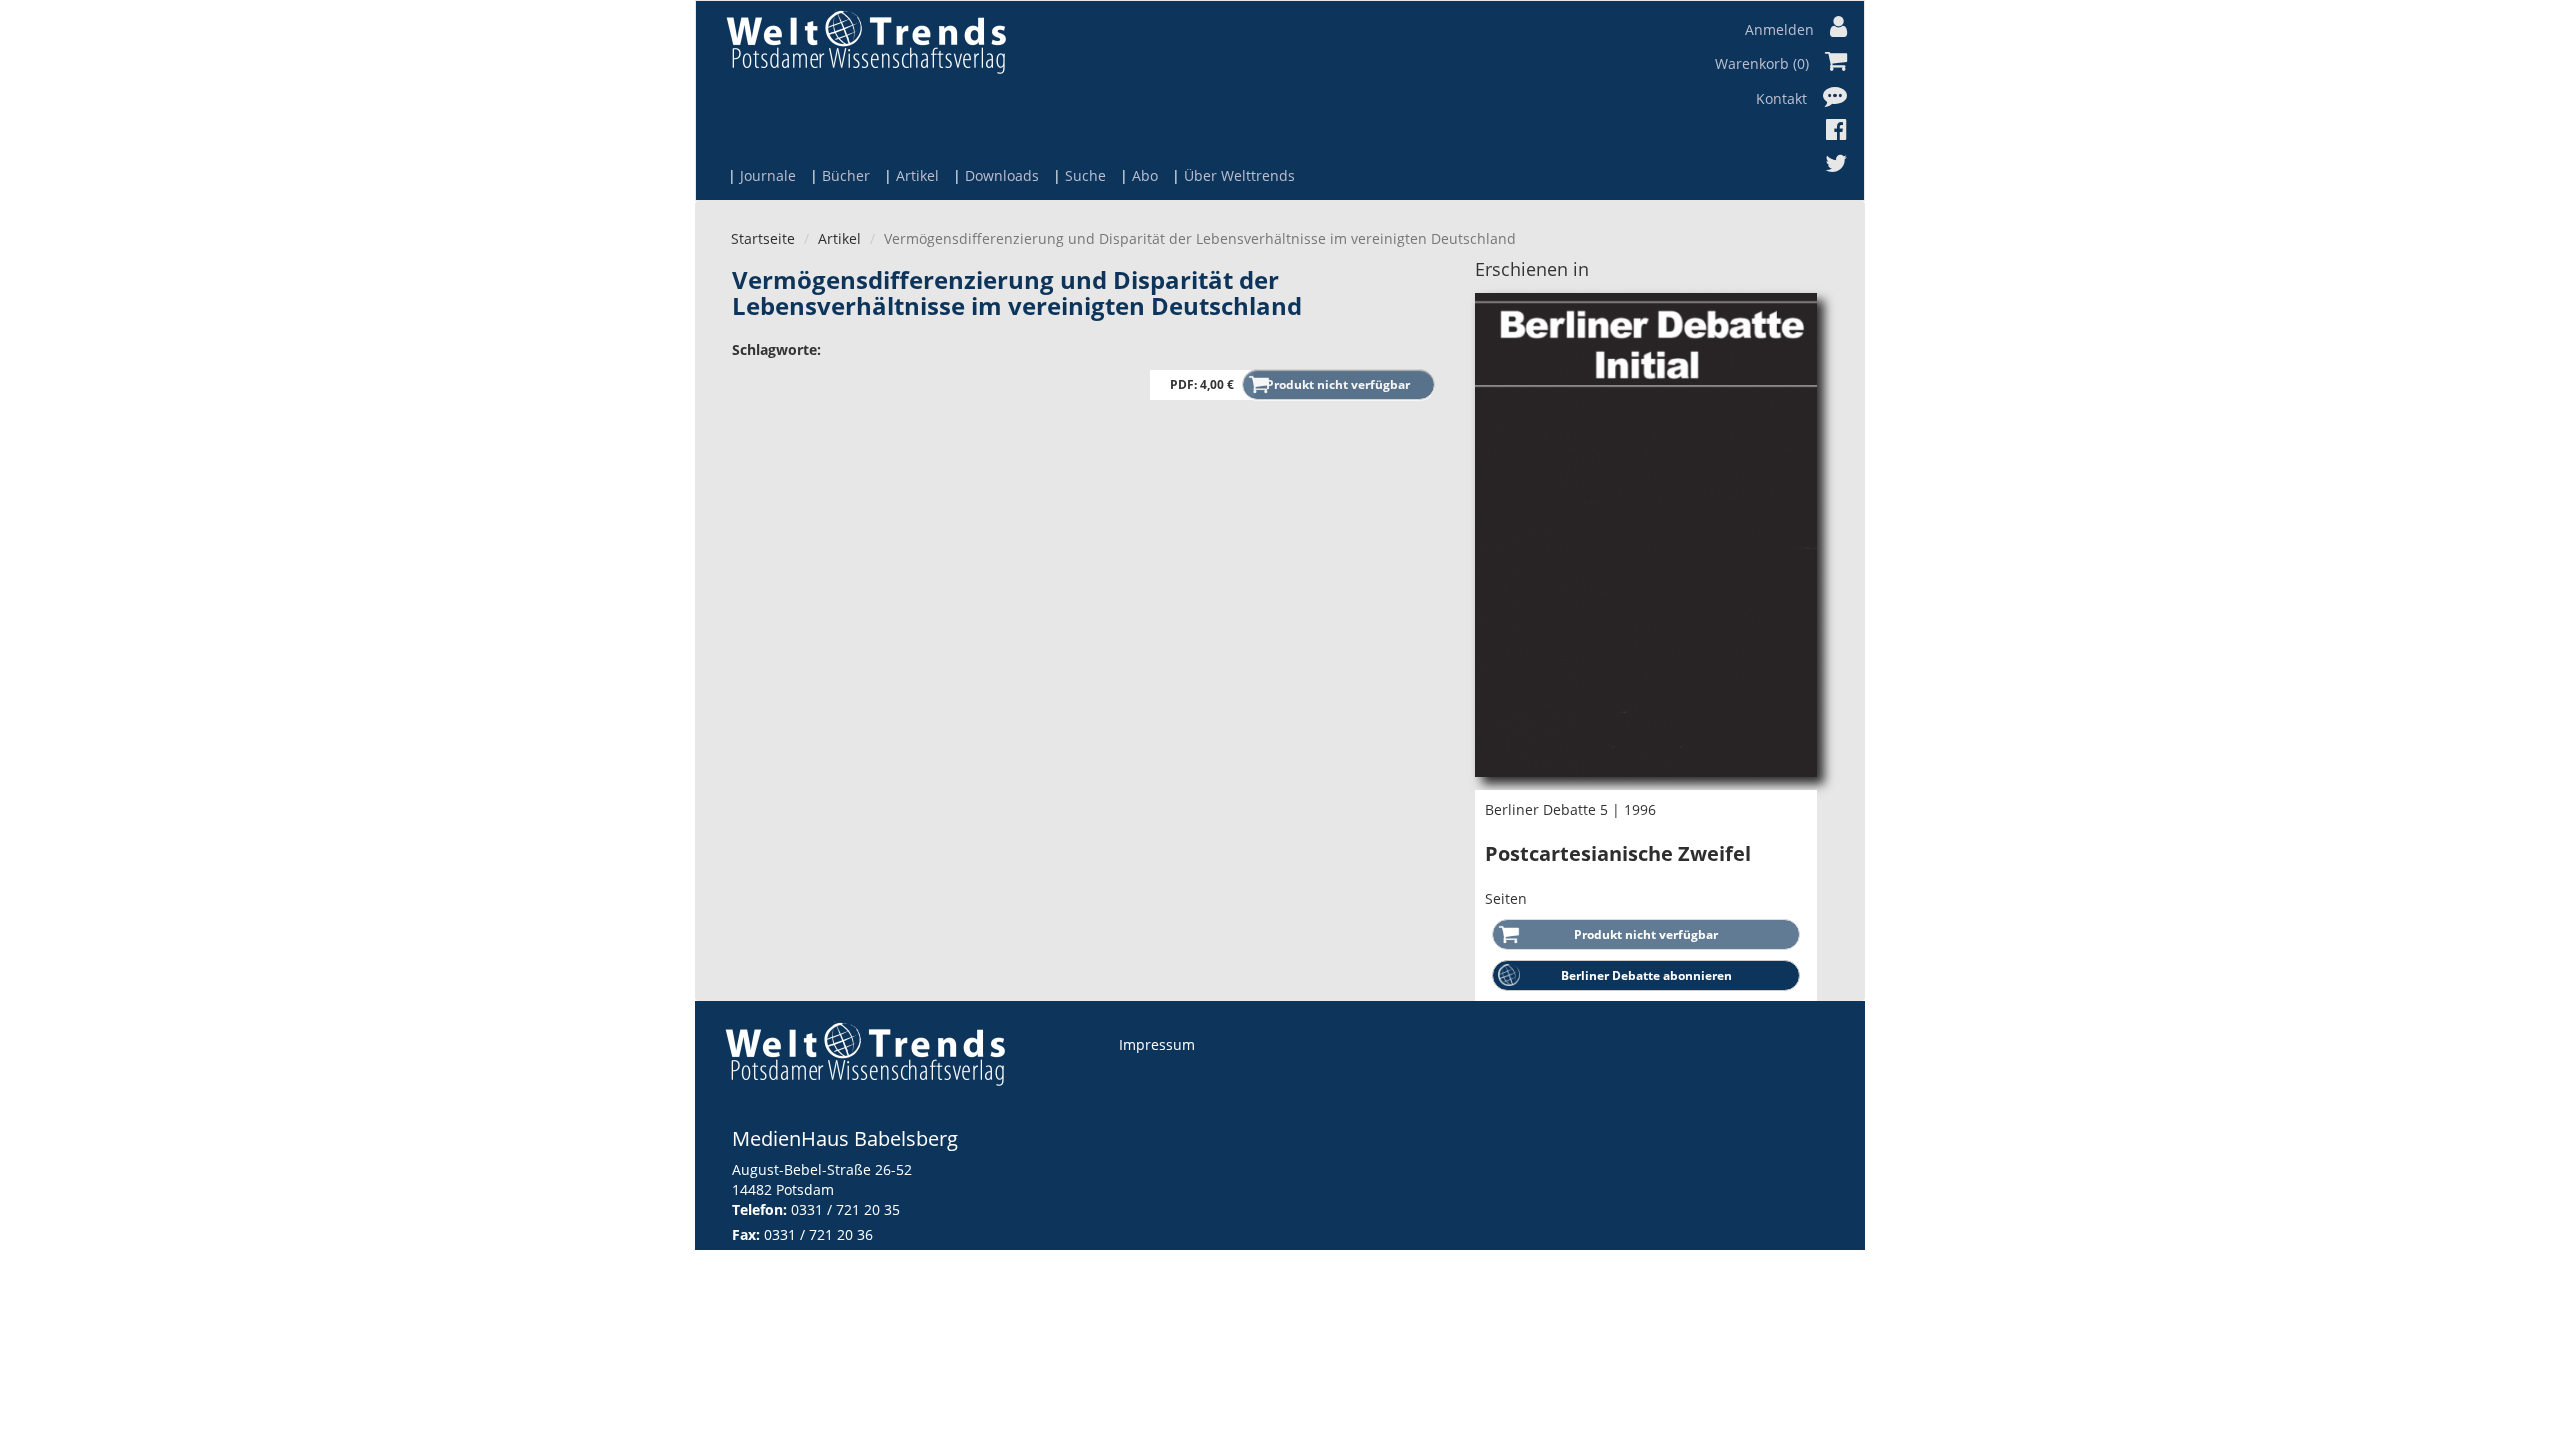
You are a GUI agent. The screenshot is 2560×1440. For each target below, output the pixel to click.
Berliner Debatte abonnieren (1646, 975)
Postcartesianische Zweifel (1618, 853)
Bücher (846, 175)
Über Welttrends (1239, 175)
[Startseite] (866, 41)
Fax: (746, 1234)
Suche (1085, 175)
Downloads (1002, 175)
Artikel (917, 175)
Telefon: (759, 1209)
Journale (768, 175)
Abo (1145, 175)
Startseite (763, 238)
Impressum (1157, 1044)
